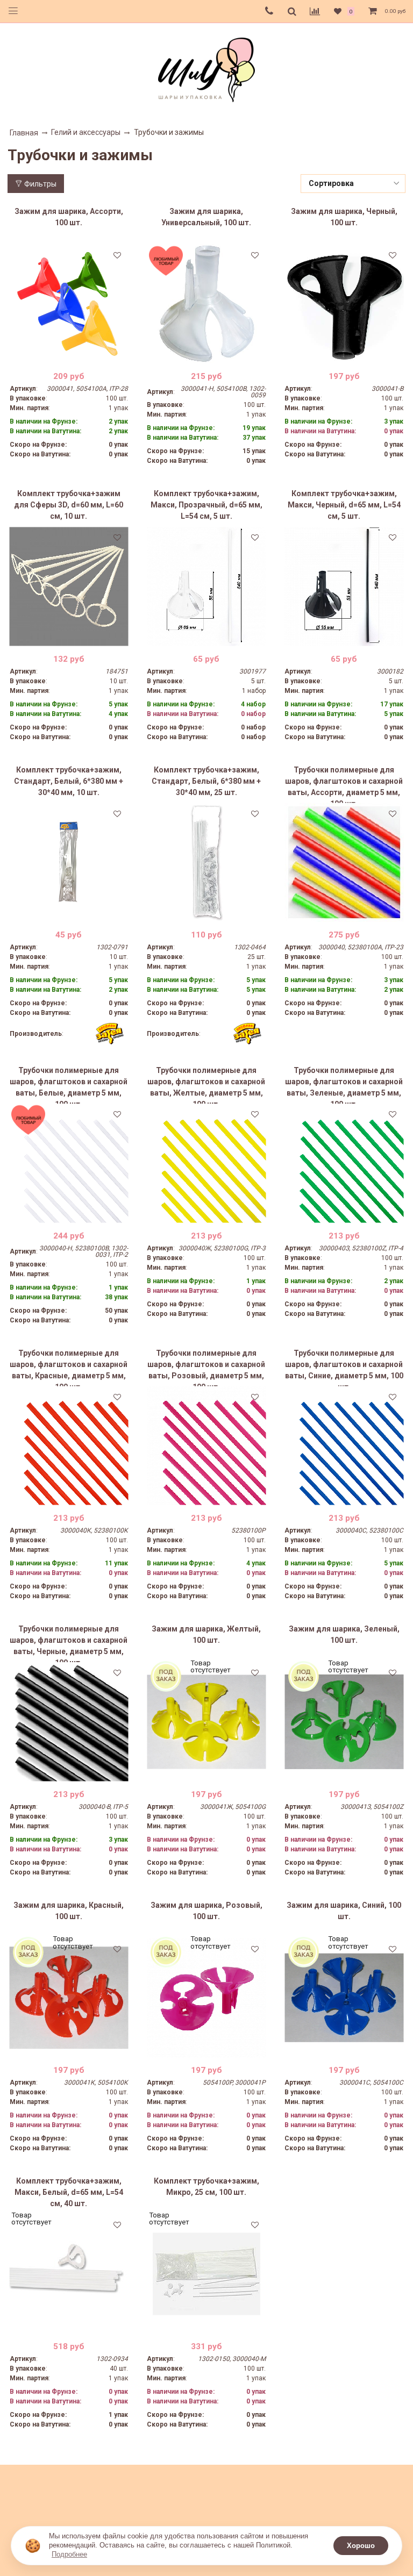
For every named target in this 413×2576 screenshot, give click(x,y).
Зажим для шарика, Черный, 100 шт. (344, 217)
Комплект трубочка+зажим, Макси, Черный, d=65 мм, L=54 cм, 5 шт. (344, 505)
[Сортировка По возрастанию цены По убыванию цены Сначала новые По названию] (353, 184)
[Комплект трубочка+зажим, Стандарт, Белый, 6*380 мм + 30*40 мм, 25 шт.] (206, 863)
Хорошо (361, 2546)
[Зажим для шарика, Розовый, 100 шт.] (206, 1998)
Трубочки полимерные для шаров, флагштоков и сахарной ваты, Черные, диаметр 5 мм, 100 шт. (69, 1643)
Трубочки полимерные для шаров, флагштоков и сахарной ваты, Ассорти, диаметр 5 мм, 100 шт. (344, 784)
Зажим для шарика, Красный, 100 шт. (69, 1911)
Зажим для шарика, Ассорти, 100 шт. (69, 217)
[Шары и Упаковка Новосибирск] (206, 69)
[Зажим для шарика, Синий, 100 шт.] (344, 1998)
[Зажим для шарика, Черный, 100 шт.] (344, 304)
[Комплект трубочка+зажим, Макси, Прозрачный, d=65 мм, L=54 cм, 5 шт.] (206, 586)
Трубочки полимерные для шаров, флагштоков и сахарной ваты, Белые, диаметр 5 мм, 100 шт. (69, 1085)
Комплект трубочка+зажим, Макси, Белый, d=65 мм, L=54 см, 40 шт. (69, 2192)
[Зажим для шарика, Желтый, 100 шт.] (206, 1722)
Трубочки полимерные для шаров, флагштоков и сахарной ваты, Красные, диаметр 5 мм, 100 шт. (69, 1368)
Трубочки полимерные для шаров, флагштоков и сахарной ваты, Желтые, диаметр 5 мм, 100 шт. (206, 1085)
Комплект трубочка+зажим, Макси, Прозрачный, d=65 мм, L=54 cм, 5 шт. (206, 505)
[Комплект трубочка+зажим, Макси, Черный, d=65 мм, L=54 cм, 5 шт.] (344, 586)
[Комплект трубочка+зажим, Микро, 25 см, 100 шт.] (206, 2274)
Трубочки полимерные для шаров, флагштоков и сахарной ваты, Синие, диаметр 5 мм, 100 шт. (344, 1368)
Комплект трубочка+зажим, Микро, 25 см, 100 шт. (206, 2187)
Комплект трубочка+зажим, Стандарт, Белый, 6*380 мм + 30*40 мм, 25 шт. (206, 781)
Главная (24, 133)
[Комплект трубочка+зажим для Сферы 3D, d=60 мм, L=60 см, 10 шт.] (69, 586)
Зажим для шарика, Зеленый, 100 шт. (344, 1634)
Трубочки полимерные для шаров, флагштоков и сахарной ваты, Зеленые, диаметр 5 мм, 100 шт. (344, 1085)
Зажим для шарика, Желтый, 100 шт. (206, 1634)
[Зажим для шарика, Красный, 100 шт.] (69, 1998)
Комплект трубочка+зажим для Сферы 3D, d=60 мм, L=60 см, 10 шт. (69, 505)
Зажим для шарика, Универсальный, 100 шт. (206, 217)
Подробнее (69, 2554)
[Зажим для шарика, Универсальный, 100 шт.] (206, 304)
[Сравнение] (315, 11)
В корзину (69, 355)
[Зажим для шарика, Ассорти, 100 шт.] (69, 304)
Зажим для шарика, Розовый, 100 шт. (206, 1911)
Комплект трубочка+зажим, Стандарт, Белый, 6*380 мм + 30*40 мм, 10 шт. (69, 781)
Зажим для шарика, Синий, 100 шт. (344, 1911)
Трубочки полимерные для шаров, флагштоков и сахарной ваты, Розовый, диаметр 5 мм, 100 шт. (206, 1368)
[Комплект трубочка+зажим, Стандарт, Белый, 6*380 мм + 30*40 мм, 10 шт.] (69, 863)
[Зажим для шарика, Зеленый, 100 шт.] (344, 1722)
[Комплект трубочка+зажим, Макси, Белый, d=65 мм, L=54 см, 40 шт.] (69, 2274)
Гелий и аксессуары (86, 132)
